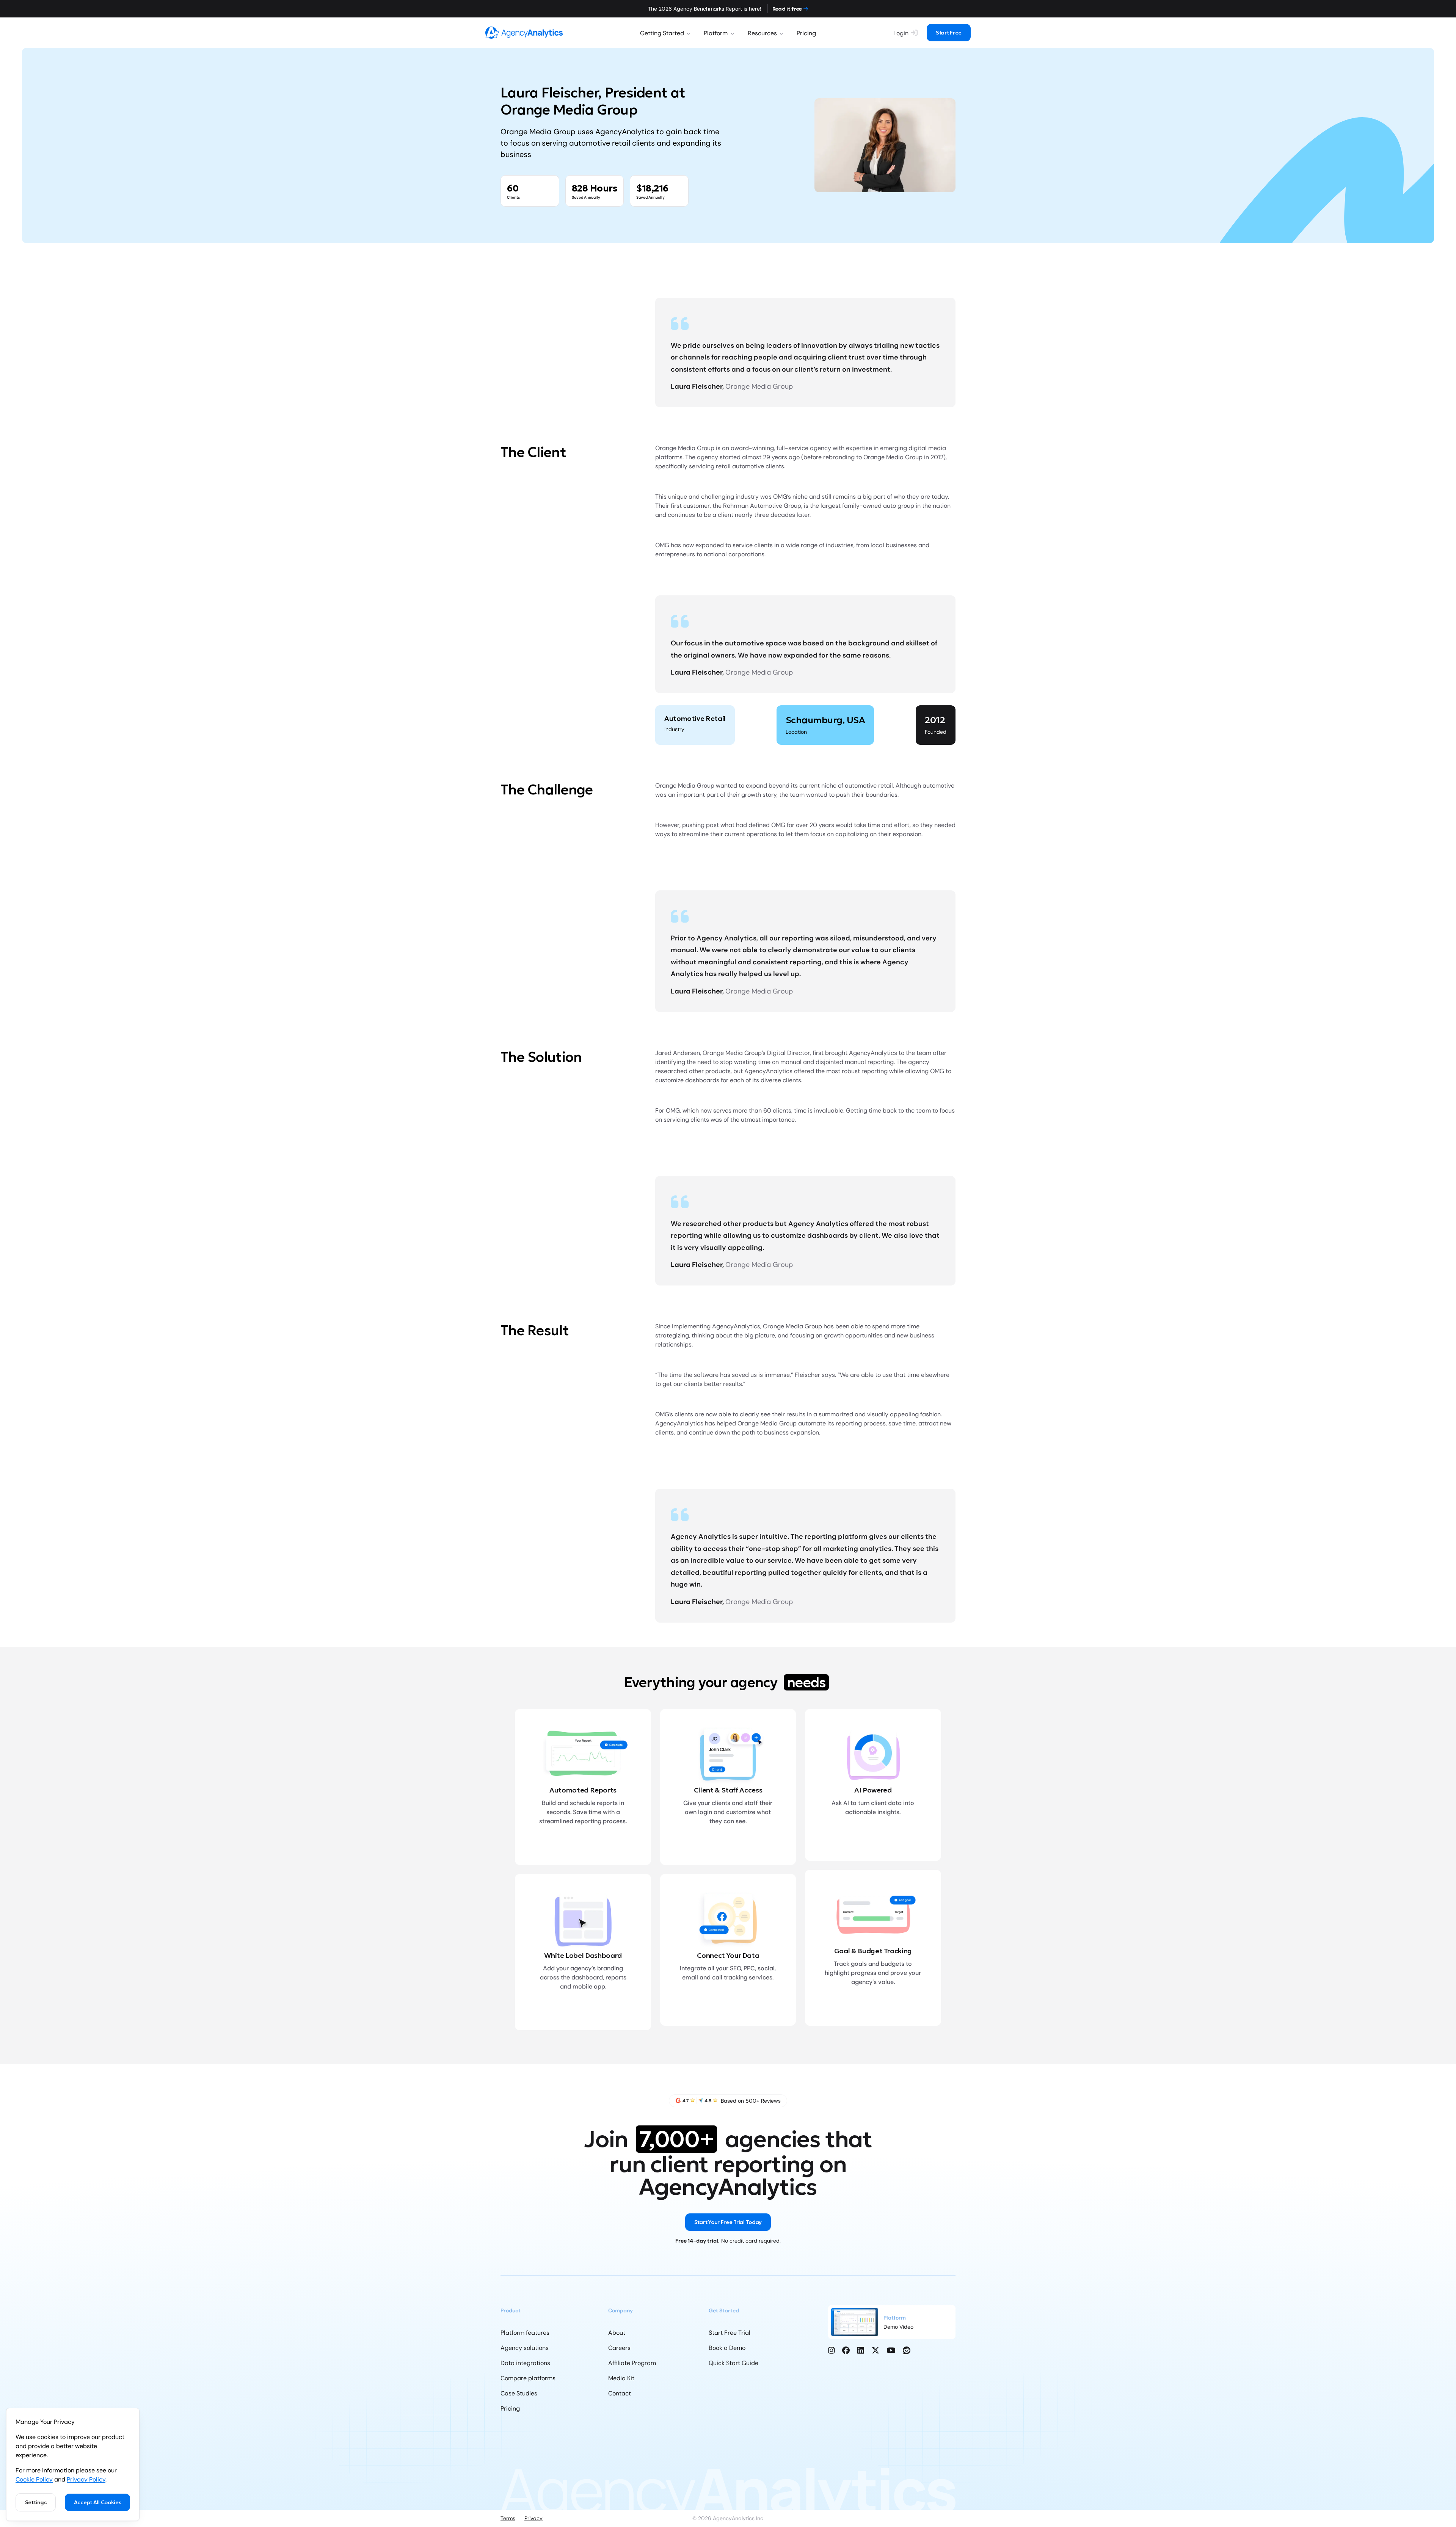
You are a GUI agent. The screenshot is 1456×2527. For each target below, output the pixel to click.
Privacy (533, 2518)
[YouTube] (891, 2350)
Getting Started (662, 33)
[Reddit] (907, 2350)
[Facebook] (846, 2350)
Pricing (806, 33)
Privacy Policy (86, 2479)
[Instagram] (832, 2350)
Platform (716, 33)
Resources (762, 33)
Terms (508, 2518)
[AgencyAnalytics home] (524, 32)
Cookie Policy (34, 2479)
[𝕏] (875, 2350)
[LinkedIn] (861, 2350)
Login (901, 33)
